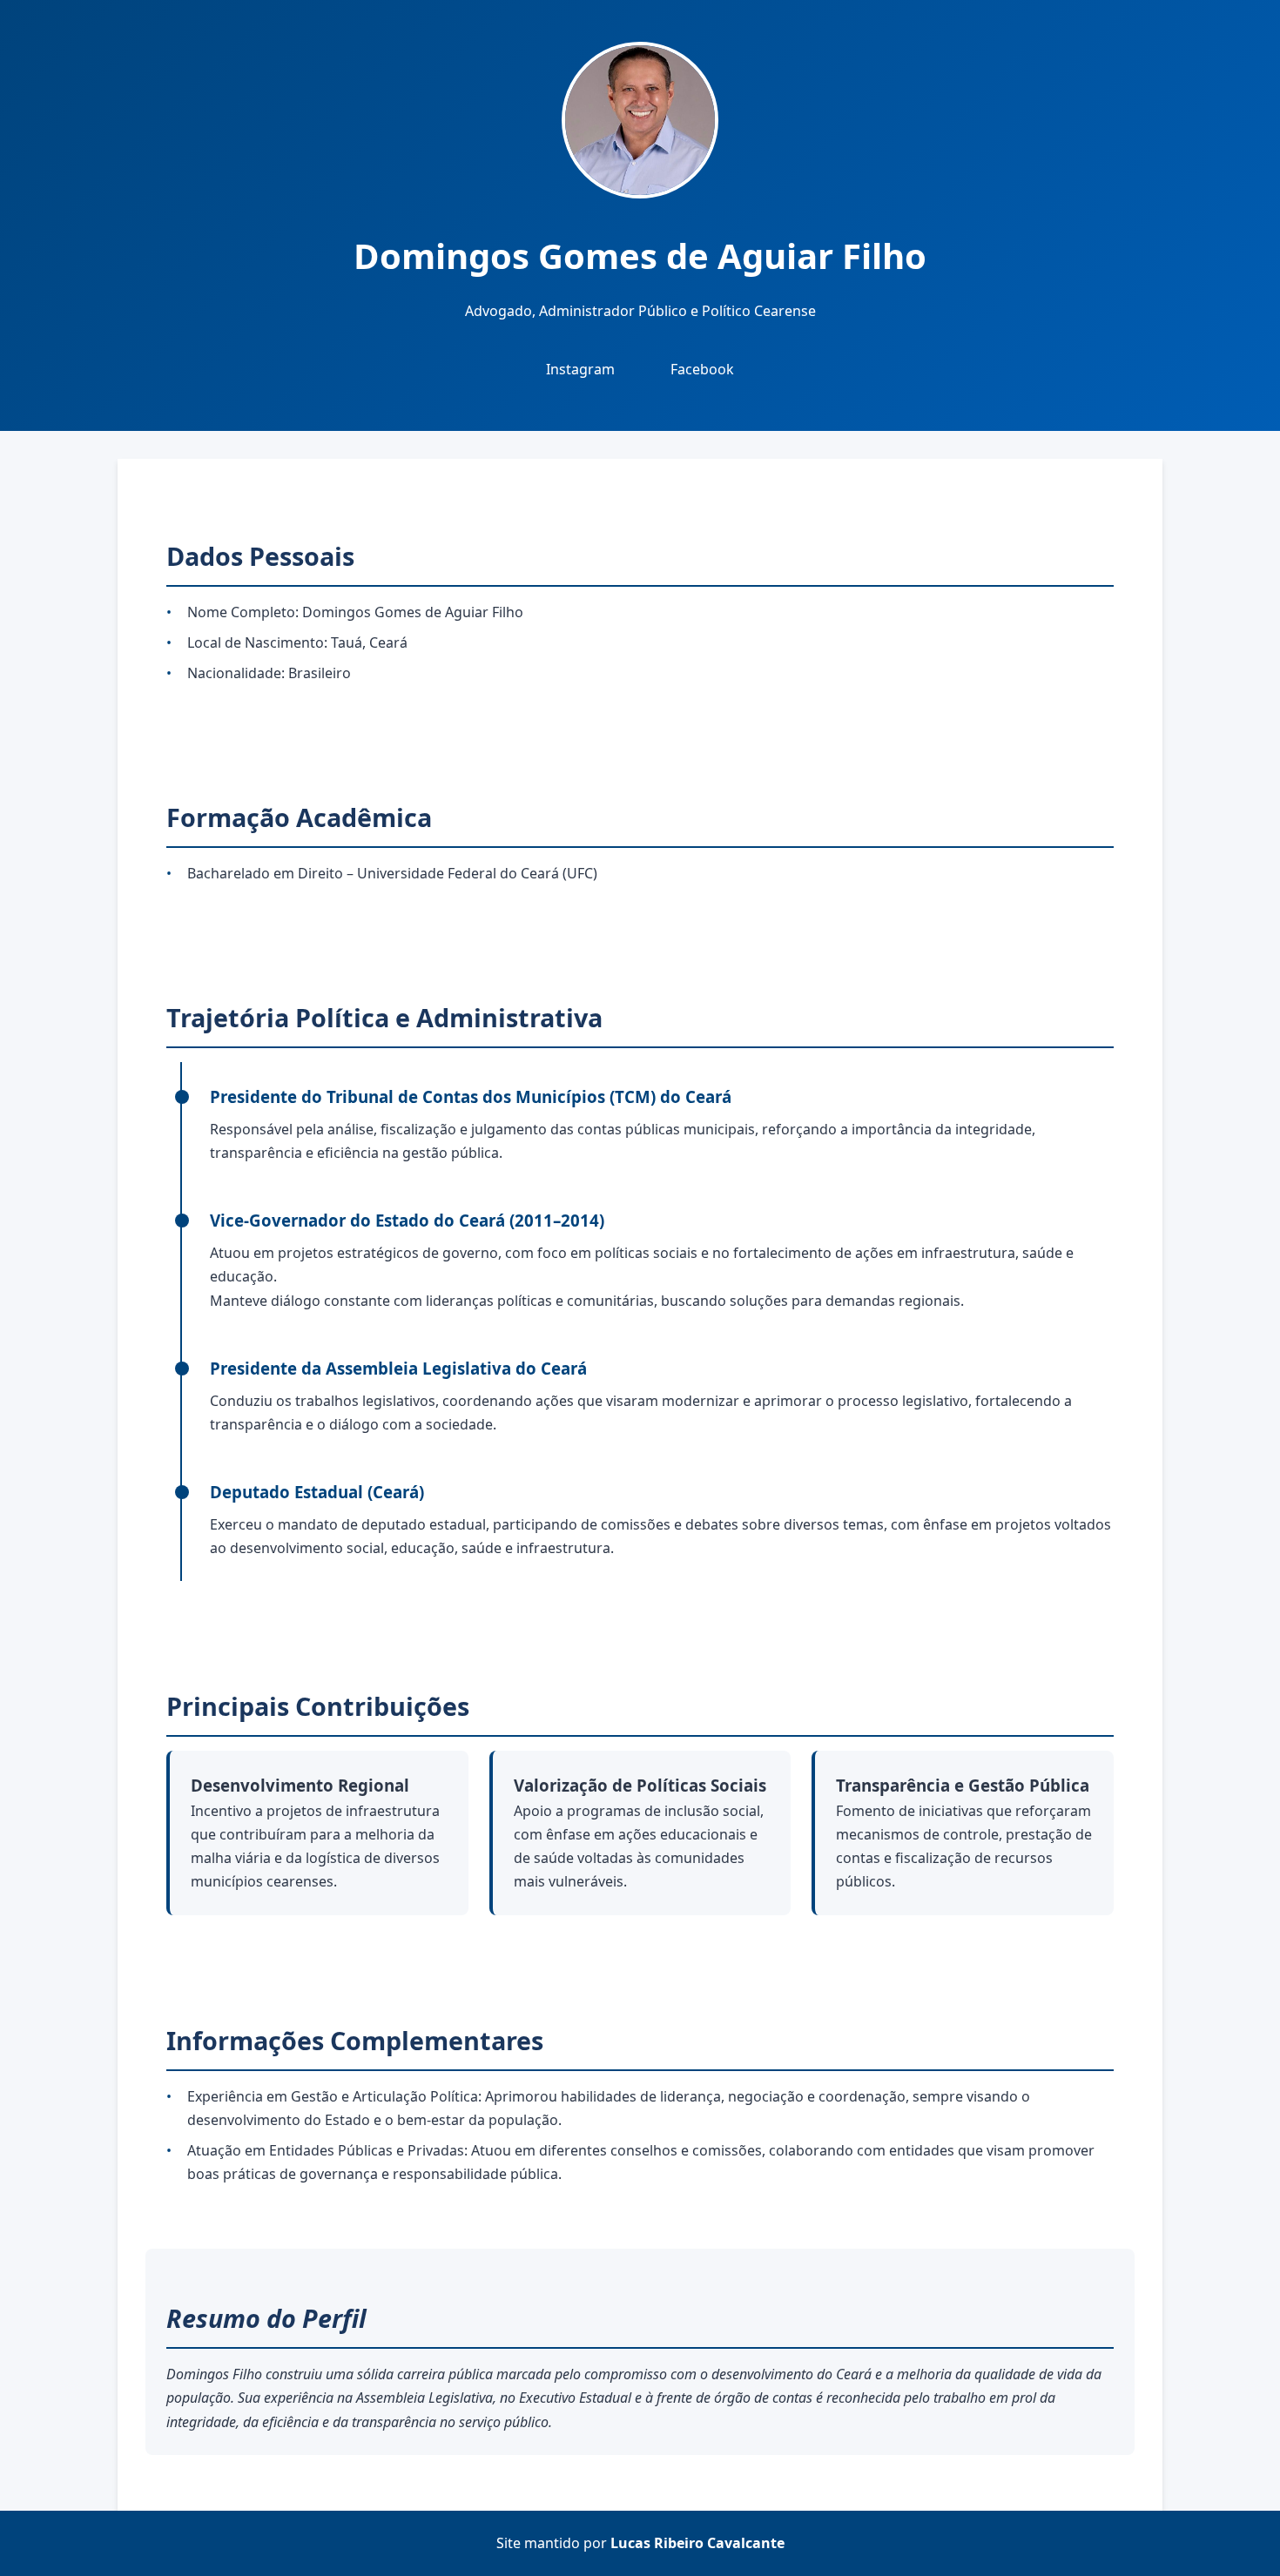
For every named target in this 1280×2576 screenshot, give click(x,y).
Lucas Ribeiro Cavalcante (697, 2543)
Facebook (702, 369)
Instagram (580, 369)
